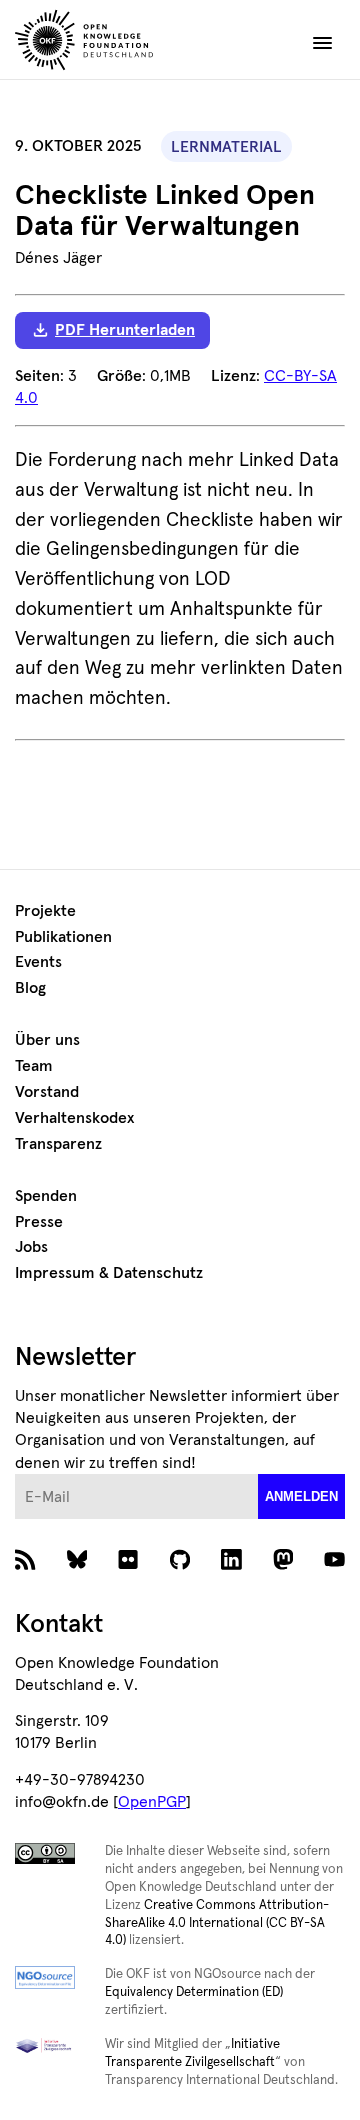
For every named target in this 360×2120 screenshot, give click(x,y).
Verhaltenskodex (74, 1118)
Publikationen (63, 937)
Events (38, 962)
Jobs (31, 1247)
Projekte (45, 911)
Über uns (47, 1040)
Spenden (46, 1196)
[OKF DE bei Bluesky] (77, 1564)
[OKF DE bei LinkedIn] (231, 1564)
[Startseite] (120, 43)
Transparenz (58, 1144)
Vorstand (47, 1092)
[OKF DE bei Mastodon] (283, 1564)
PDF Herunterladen (125, 330)
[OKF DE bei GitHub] (180, 1564)
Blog (30, 988)
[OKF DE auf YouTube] (334, 1564)
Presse (39, 1222)
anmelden (301, 1496)
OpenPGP (152, 1802)
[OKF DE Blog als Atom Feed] (25, 1564)
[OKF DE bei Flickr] (128, 1564)
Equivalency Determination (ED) (194, 1992)
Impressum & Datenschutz (109, 1273)
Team (34, 1066)
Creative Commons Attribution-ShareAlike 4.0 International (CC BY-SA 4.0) (217, 1923)
